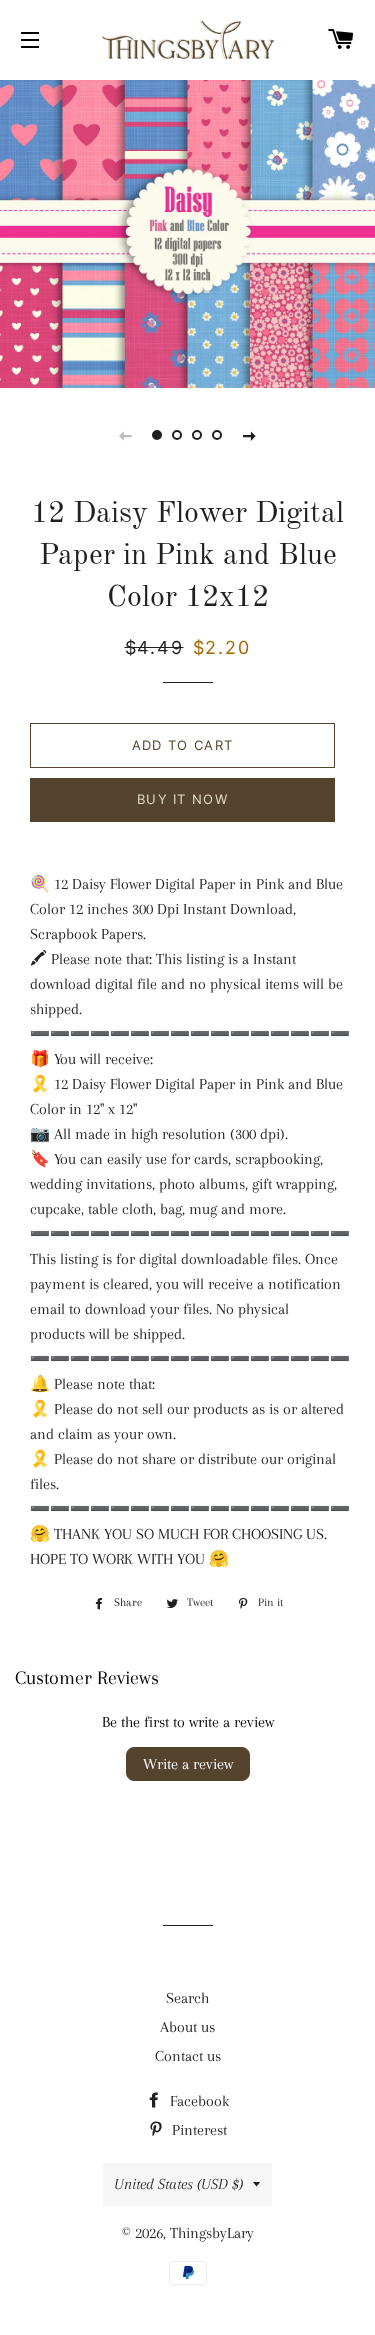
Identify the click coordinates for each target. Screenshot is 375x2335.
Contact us (188, 2056)
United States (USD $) (178, 2184)
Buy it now (182, 799)
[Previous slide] (126, 435)
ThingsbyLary (212, 2233)
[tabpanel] (187, 231)
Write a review (188, 1764)
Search (187, 1998)
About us (187, 2027)
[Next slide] (250, 435)
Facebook (197, 2101)
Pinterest (197, 2130)
